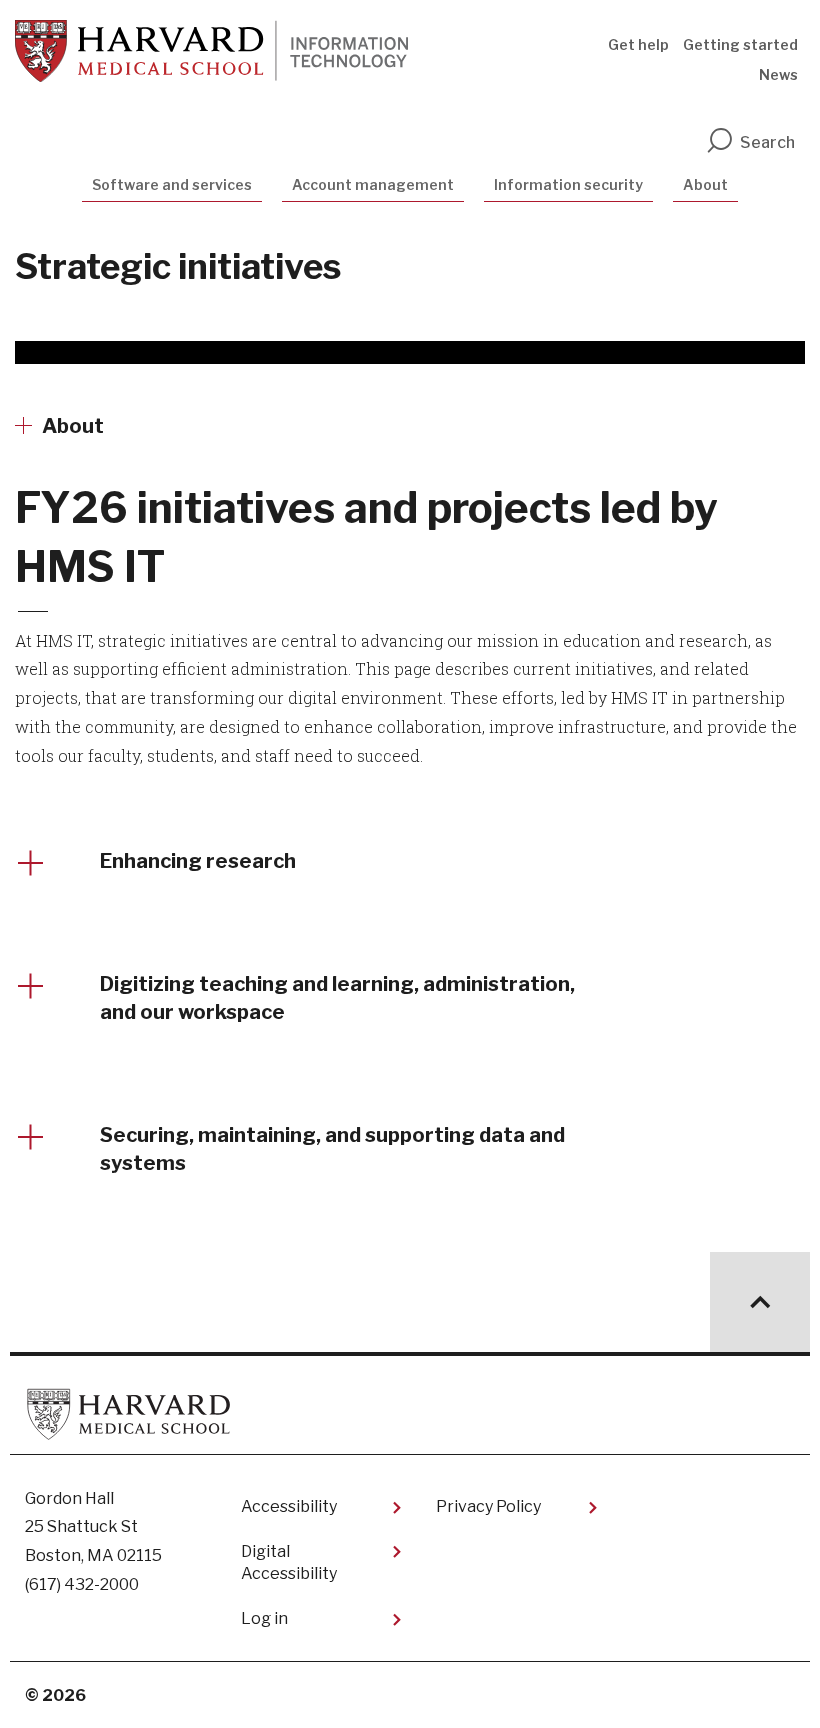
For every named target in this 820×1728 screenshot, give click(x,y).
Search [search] (767, 142)
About (705, 184)
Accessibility (289, 1506)
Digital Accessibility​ (289, 1562)
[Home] (211, 51)
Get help (638, 44)
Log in (264, 1618)
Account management (373, 184)
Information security (568, 184)
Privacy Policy (488, 1506)
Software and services (172, 184)
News (778, 74)
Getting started (740, 44)
